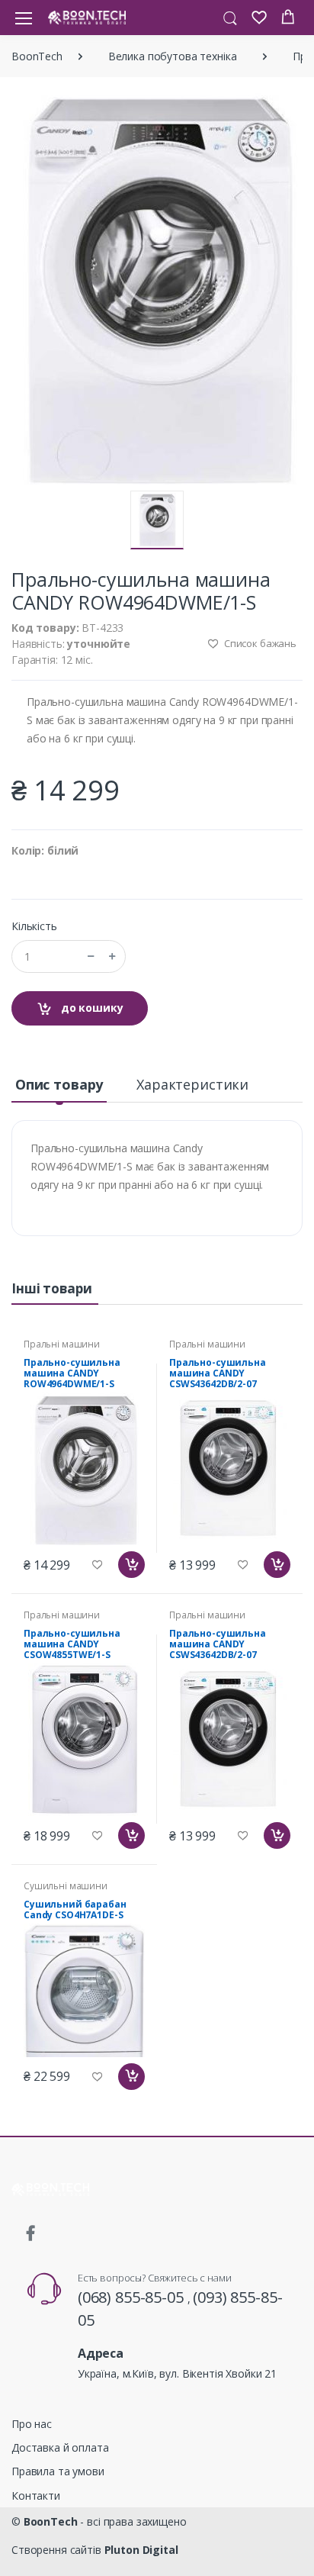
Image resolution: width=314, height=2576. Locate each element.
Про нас (32, 2424)
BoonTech (37, 56)
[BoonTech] (87, 17)
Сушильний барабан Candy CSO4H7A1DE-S (75, 1909)
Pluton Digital (141, 2550)
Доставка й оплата (60, 2447)
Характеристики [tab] (192, 1084)
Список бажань (259, 643)
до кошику (91, 1008)
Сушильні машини (66, 1886)
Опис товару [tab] (59, 1084)
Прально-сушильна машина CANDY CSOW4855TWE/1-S (72, 1644)
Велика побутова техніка (173, 56)
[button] (230, 17)
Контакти (36, 2495)
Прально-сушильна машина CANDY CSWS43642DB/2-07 (218, 1373)
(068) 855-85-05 (133, 2297)
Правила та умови (58, 2471)
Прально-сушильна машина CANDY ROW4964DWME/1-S (72, 1373)
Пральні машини (62, 1344)
